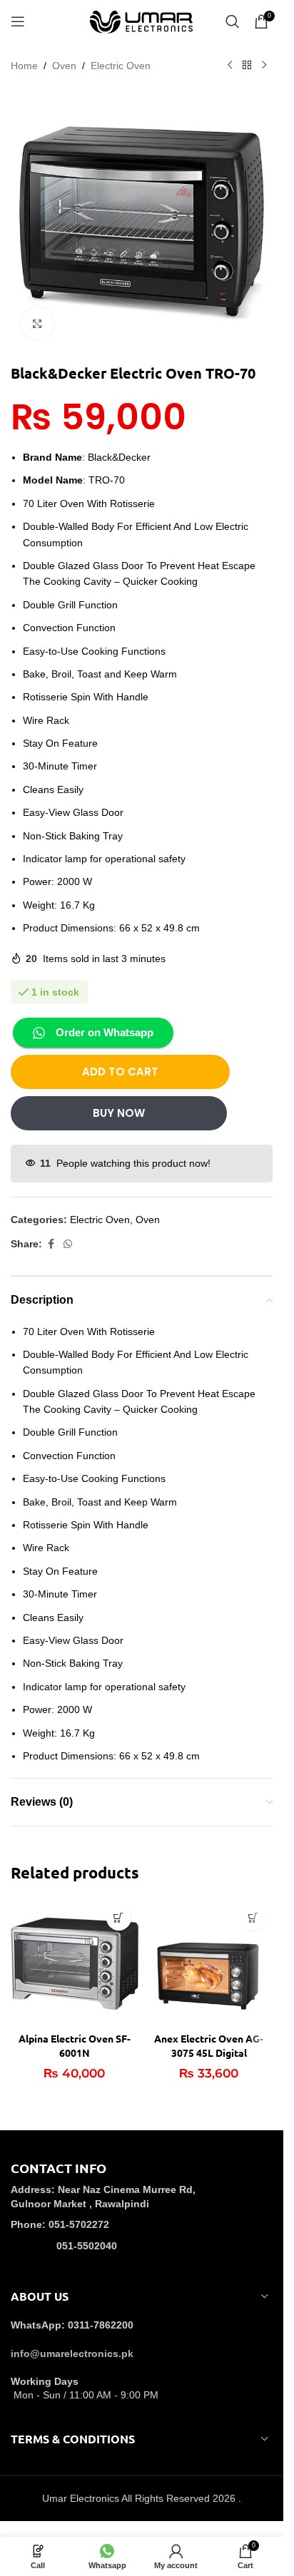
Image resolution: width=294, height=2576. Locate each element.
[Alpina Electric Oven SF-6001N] (75, 1962)
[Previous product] (230, 66)
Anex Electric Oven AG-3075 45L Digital (209, 2045)
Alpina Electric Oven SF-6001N (75, 2045)
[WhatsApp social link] (68, 1244)
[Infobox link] (142, 2217)
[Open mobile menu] (18, 21)
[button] (119, 1918)
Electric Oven (121, 66)
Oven (64, 66)
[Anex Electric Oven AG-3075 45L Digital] (209, 1962)
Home (24, 66)
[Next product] (264, 66)
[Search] (233, 21)
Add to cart (120, 1072)
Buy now (119, 1113)
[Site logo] (142, 21)
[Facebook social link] (51, 1244)
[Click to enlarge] (37, 323)
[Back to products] (247, 66)
